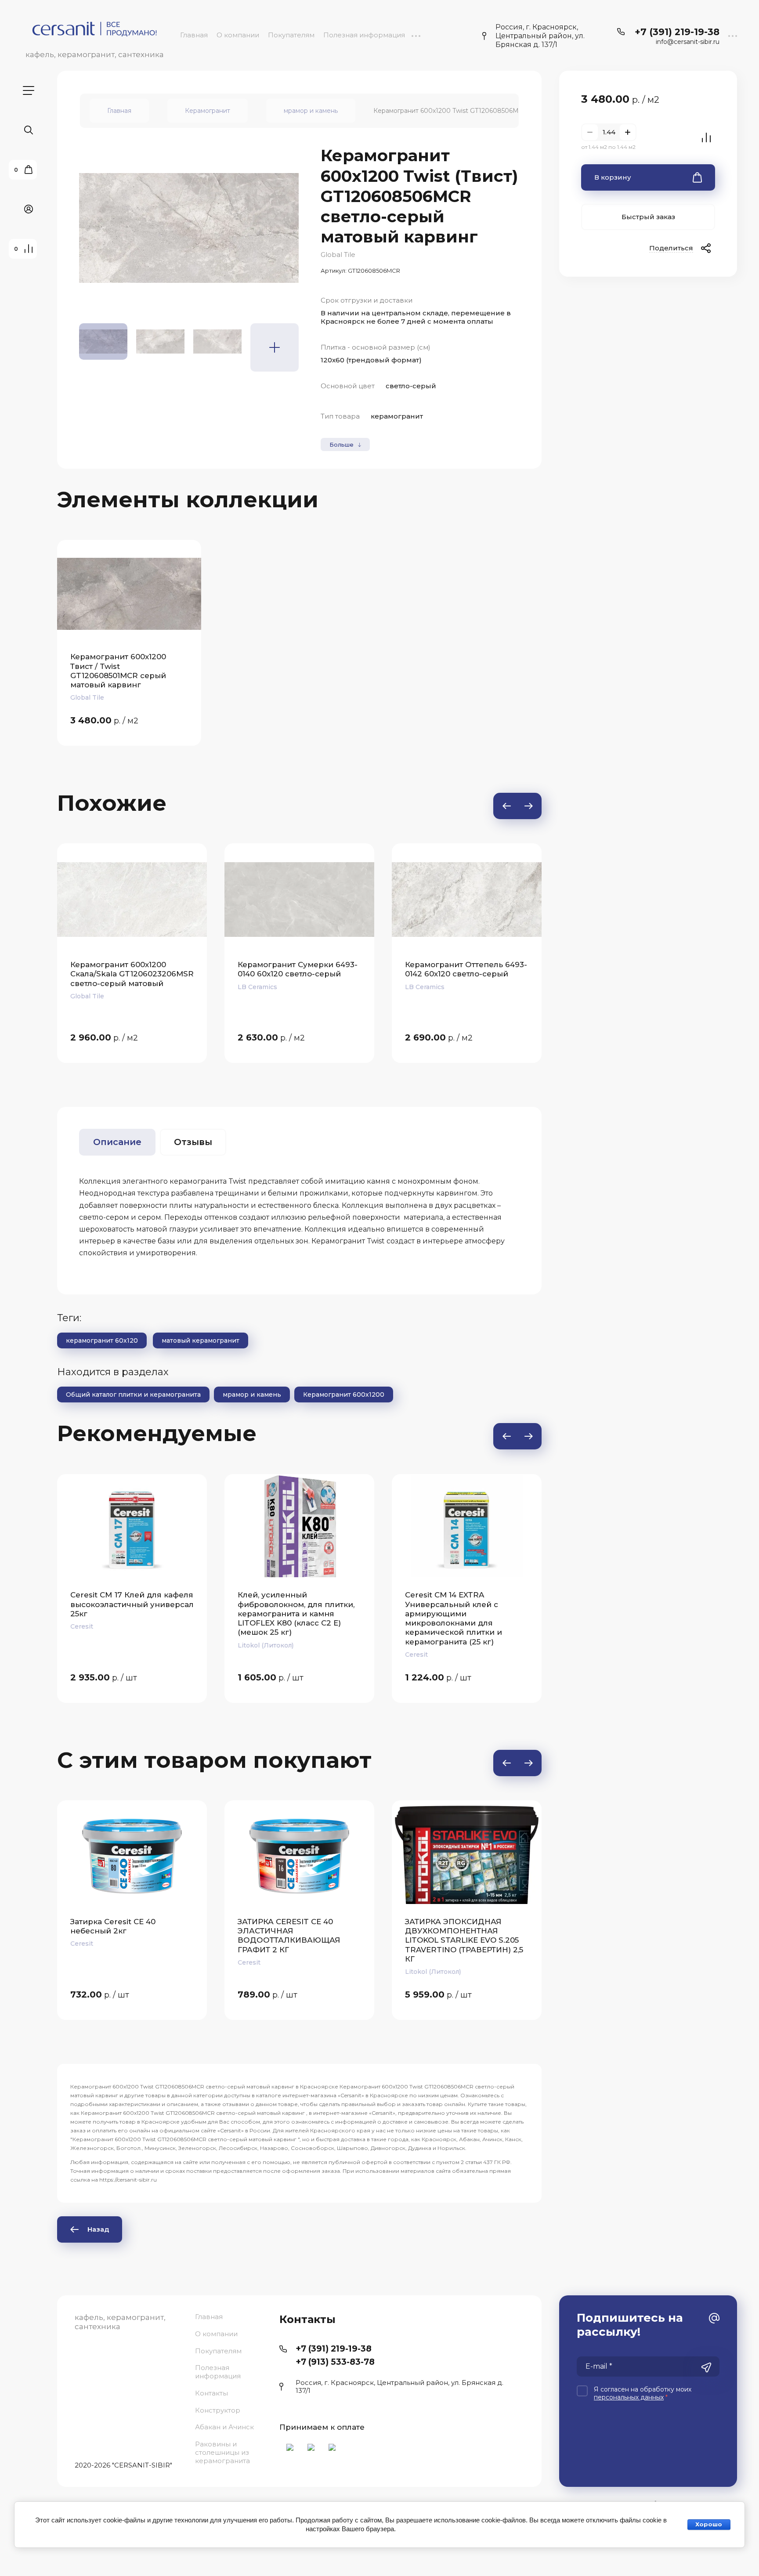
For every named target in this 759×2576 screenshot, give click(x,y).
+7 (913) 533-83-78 (335, 2362)
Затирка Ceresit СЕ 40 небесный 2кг (113, 1926)
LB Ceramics (90, 987)
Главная (194, 35)
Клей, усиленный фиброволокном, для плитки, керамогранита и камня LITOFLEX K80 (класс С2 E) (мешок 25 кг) (251, 1613)
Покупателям (291, 35)
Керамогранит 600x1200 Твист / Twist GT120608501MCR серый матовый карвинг (118, 671)
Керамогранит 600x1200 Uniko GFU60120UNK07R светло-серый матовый (465, 974)
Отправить (706, 2367)
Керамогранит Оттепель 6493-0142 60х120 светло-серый (299, 969)
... (416, 35)
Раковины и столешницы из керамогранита (222, 2452)
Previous (506, 806)
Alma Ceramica (428, 996)
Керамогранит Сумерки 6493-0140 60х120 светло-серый (130, 969)
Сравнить (706, 137)
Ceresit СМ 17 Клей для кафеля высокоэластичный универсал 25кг (87, 1604)
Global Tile (338, 255)
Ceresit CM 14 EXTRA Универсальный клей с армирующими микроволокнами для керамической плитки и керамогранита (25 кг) (409, 1618)
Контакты (211, 2393)
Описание (117, 1142)
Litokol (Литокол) (221, 1645)
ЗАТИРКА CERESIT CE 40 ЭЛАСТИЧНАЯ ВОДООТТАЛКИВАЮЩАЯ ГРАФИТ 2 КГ (289, 1936)
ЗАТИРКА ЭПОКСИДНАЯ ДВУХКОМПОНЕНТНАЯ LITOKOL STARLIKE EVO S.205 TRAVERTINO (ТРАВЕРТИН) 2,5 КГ (464, 1940)
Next (528, 806)
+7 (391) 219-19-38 (677, 32)
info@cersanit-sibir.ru (688, 42)
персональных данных (629, 2397)
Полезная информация (364, 35)
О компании (238, 35)
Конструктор (218, 2410)
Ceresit (372, 1655)
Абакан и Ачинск (224, 2427)
